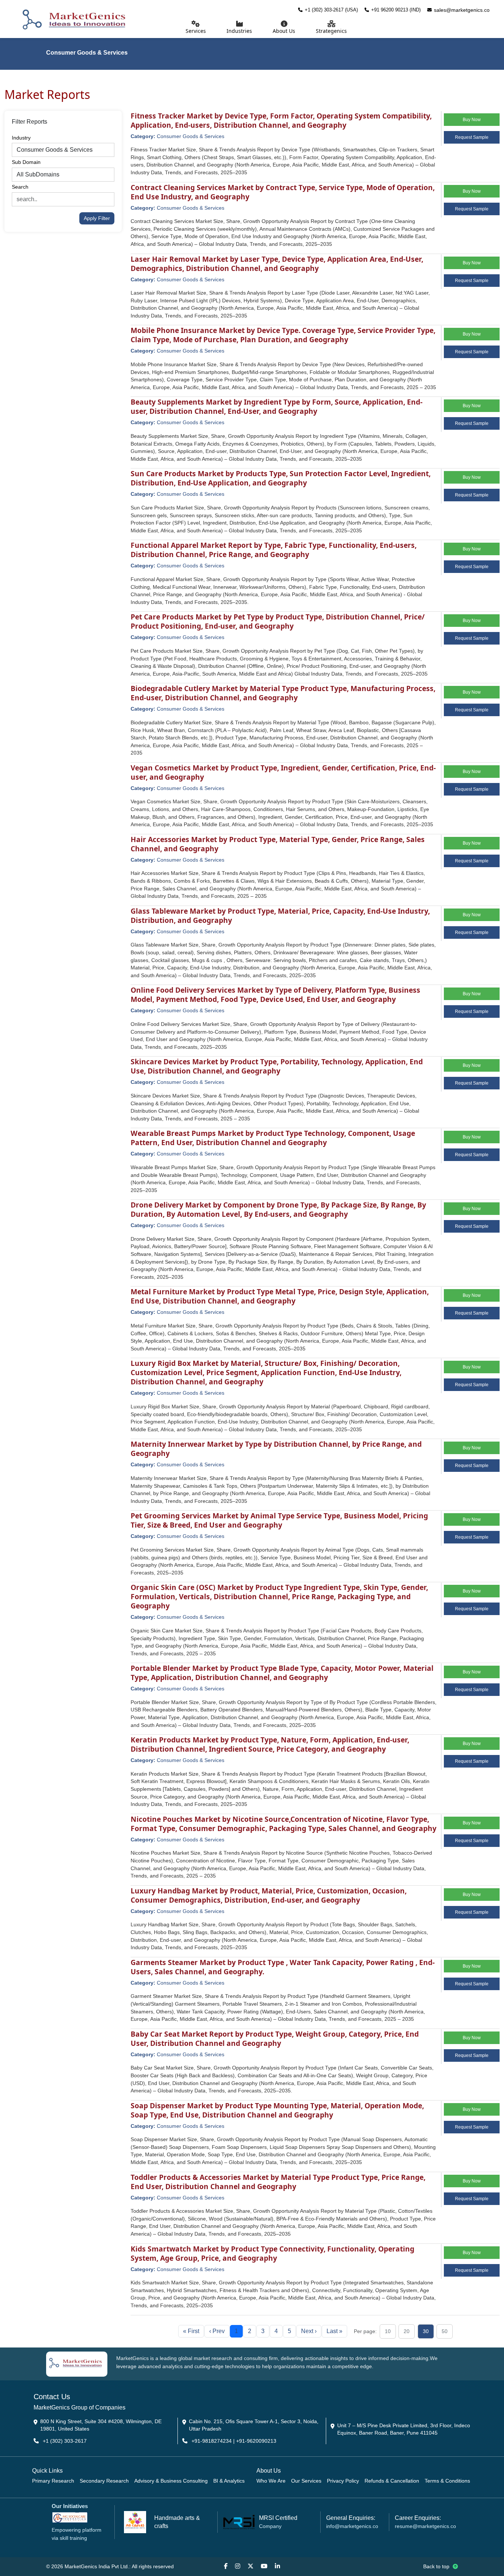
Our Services (306, 2481)
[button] (284, 28)
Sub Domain (26, 162)
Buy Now (472, 120)
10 (388, 2331)
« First (191, 2331)
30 (426, 2331)
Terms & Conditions (447, 2481)
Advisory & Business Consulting (171, 2481)
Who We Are (271, 2481)
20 (407, 2331)
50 (445, 2331)
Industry (21, 138)
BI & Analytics (229, 2481)
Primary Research (53, 2481)
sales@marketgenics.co (462, 10)
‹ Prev (217, 2331)
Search (20, 187)
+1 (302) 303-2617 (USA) (331, 10)
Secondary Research (104, 2481)
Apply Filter (97, 218)
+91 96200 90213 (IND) (396, 10)
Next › (309, 2331)
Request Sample (472, 137)
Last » (334, 2331)
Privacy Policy (343, 2481)
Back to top (437, 2566)
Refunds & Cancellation (392, 2481)
